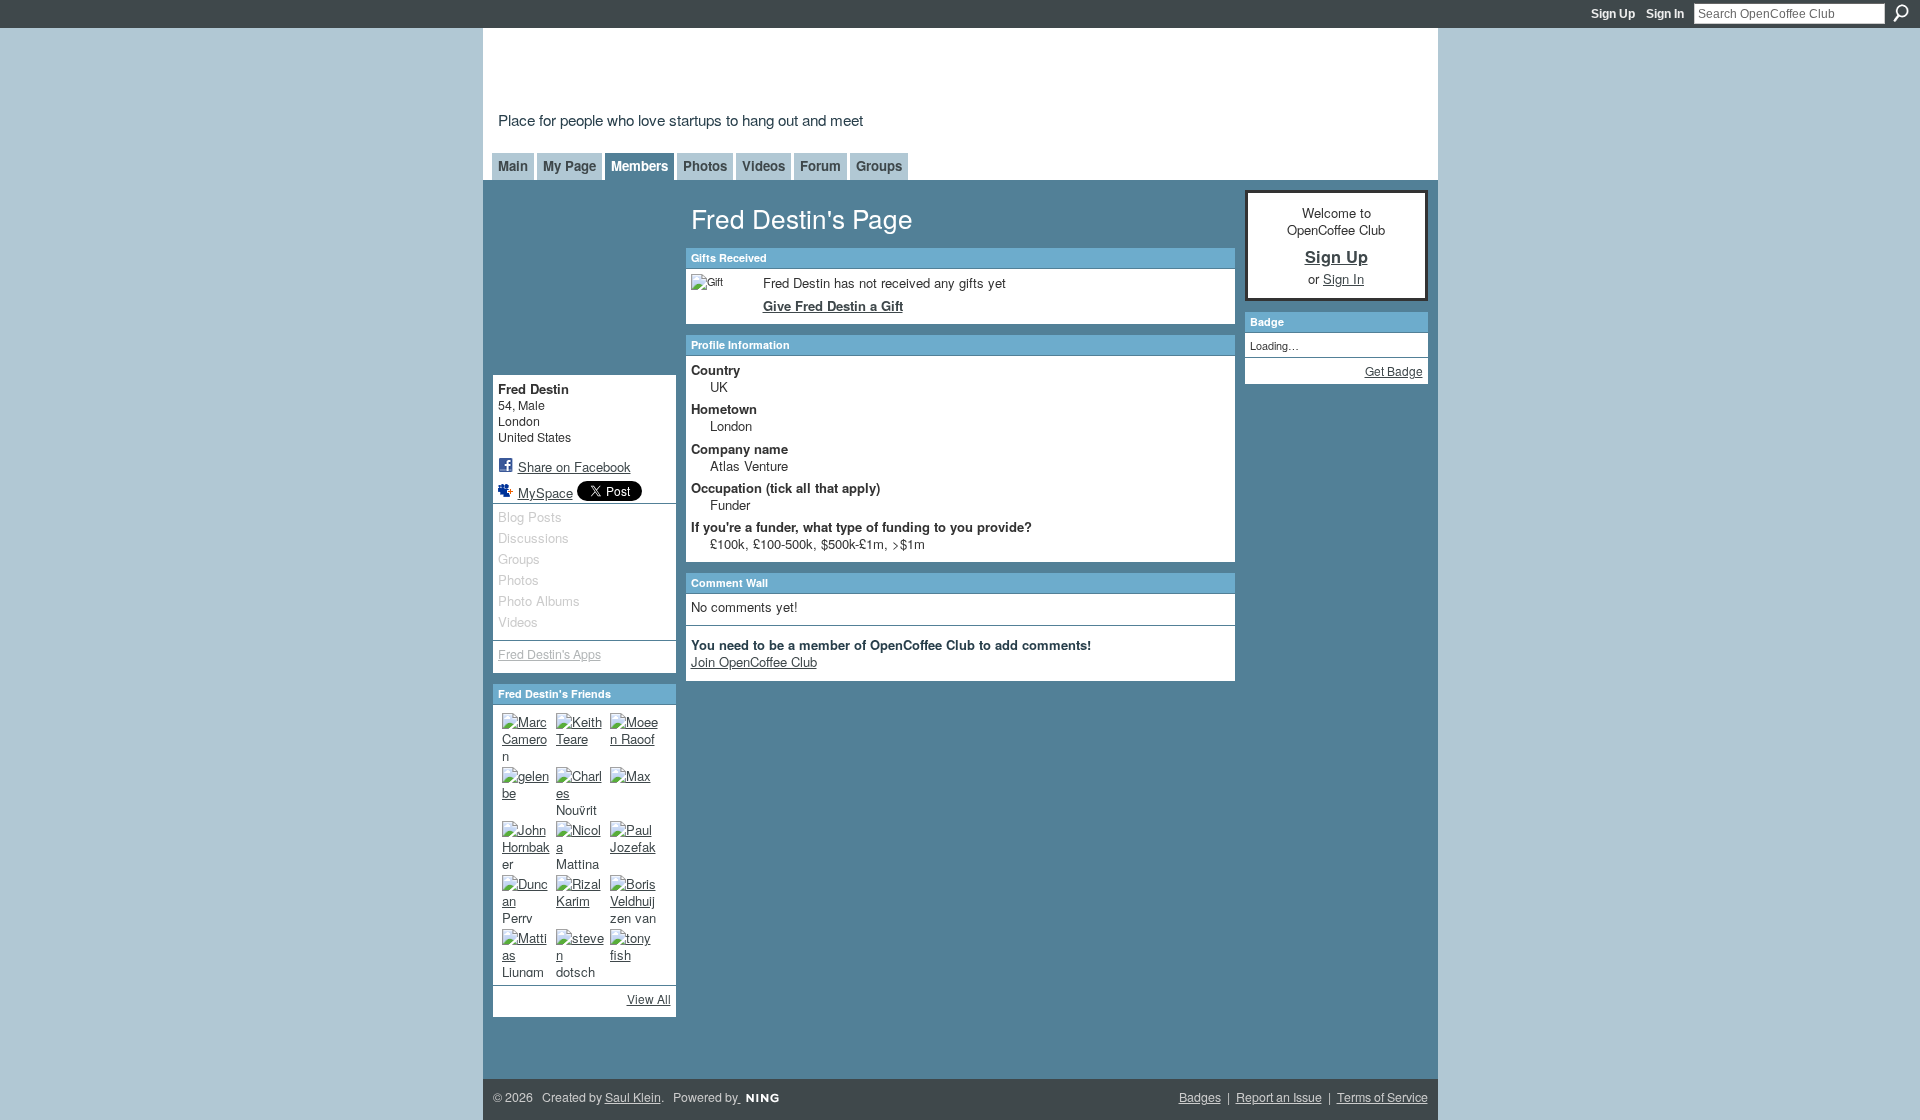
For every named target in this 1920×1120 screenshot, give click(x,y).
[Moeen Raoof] (634, 737)
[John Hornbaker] (526, 845)
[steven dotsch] (580, 953)
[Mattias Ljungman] (526, 953)
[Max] (634, 791)
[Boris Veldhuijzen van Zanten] (634, 899)
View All (649, 998)
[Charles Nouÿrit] (580, 791)
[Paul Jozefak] (634, 845)
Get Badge (1394, 370)
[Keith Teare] (580, 737)
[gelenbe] (526, 791)
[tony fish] (634, 953)
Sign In (1665, 14)
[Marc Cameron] (526, 737)
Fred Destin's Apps (549, 654)
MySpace (545, 492)
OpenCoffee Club (821, 72)
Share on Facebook (574, 466)
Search (1901, 13)
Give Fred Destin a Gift (833, 305)
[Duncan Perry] (526, 899)
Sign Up (1613, 14)
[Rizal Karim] (580, 899)
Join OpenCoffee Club (754, 661)
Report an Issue (1279, 1097)
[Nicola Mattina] (580, 845)
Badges (1200, 1097)
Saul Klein (633, 1097)
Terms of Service (1382, 1097)
